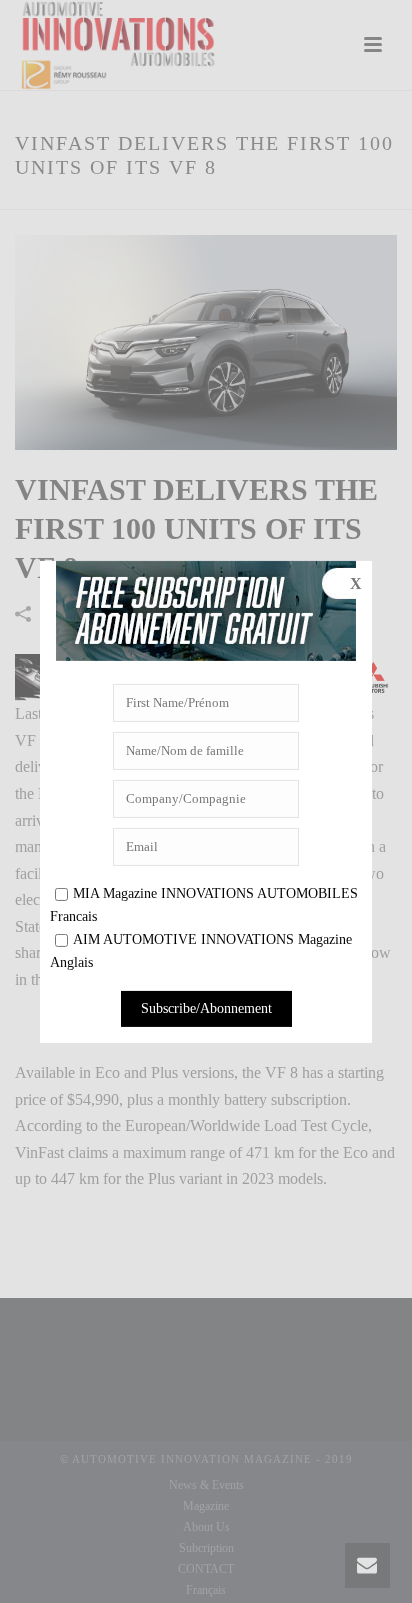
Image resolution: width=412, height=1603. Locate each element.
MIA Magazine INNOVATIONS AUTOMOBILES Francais (204, 905)
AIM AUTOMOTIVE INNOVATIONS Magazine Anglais (201, 951)
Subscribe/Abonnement (206, 1008)
